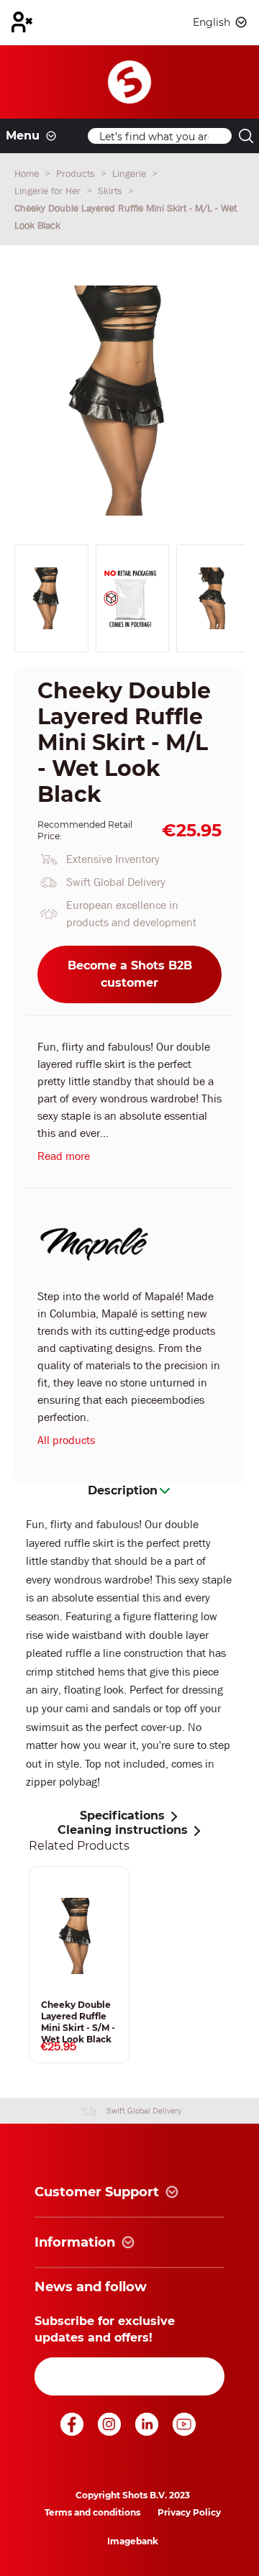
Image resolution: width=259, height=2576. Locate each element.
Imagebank (133, 2541)
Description (123, 1490)
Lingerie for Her (49, 191)
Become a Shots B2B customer (130, 974)
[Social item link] (73, 2432)
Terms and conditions (92, 2512)
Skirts (112, 191)
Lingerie (131, 173)
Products (77, 173)
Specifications (122, 1815)
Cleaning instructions (123, 1830)
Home (28, 173)
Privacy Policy (189, 2512)
